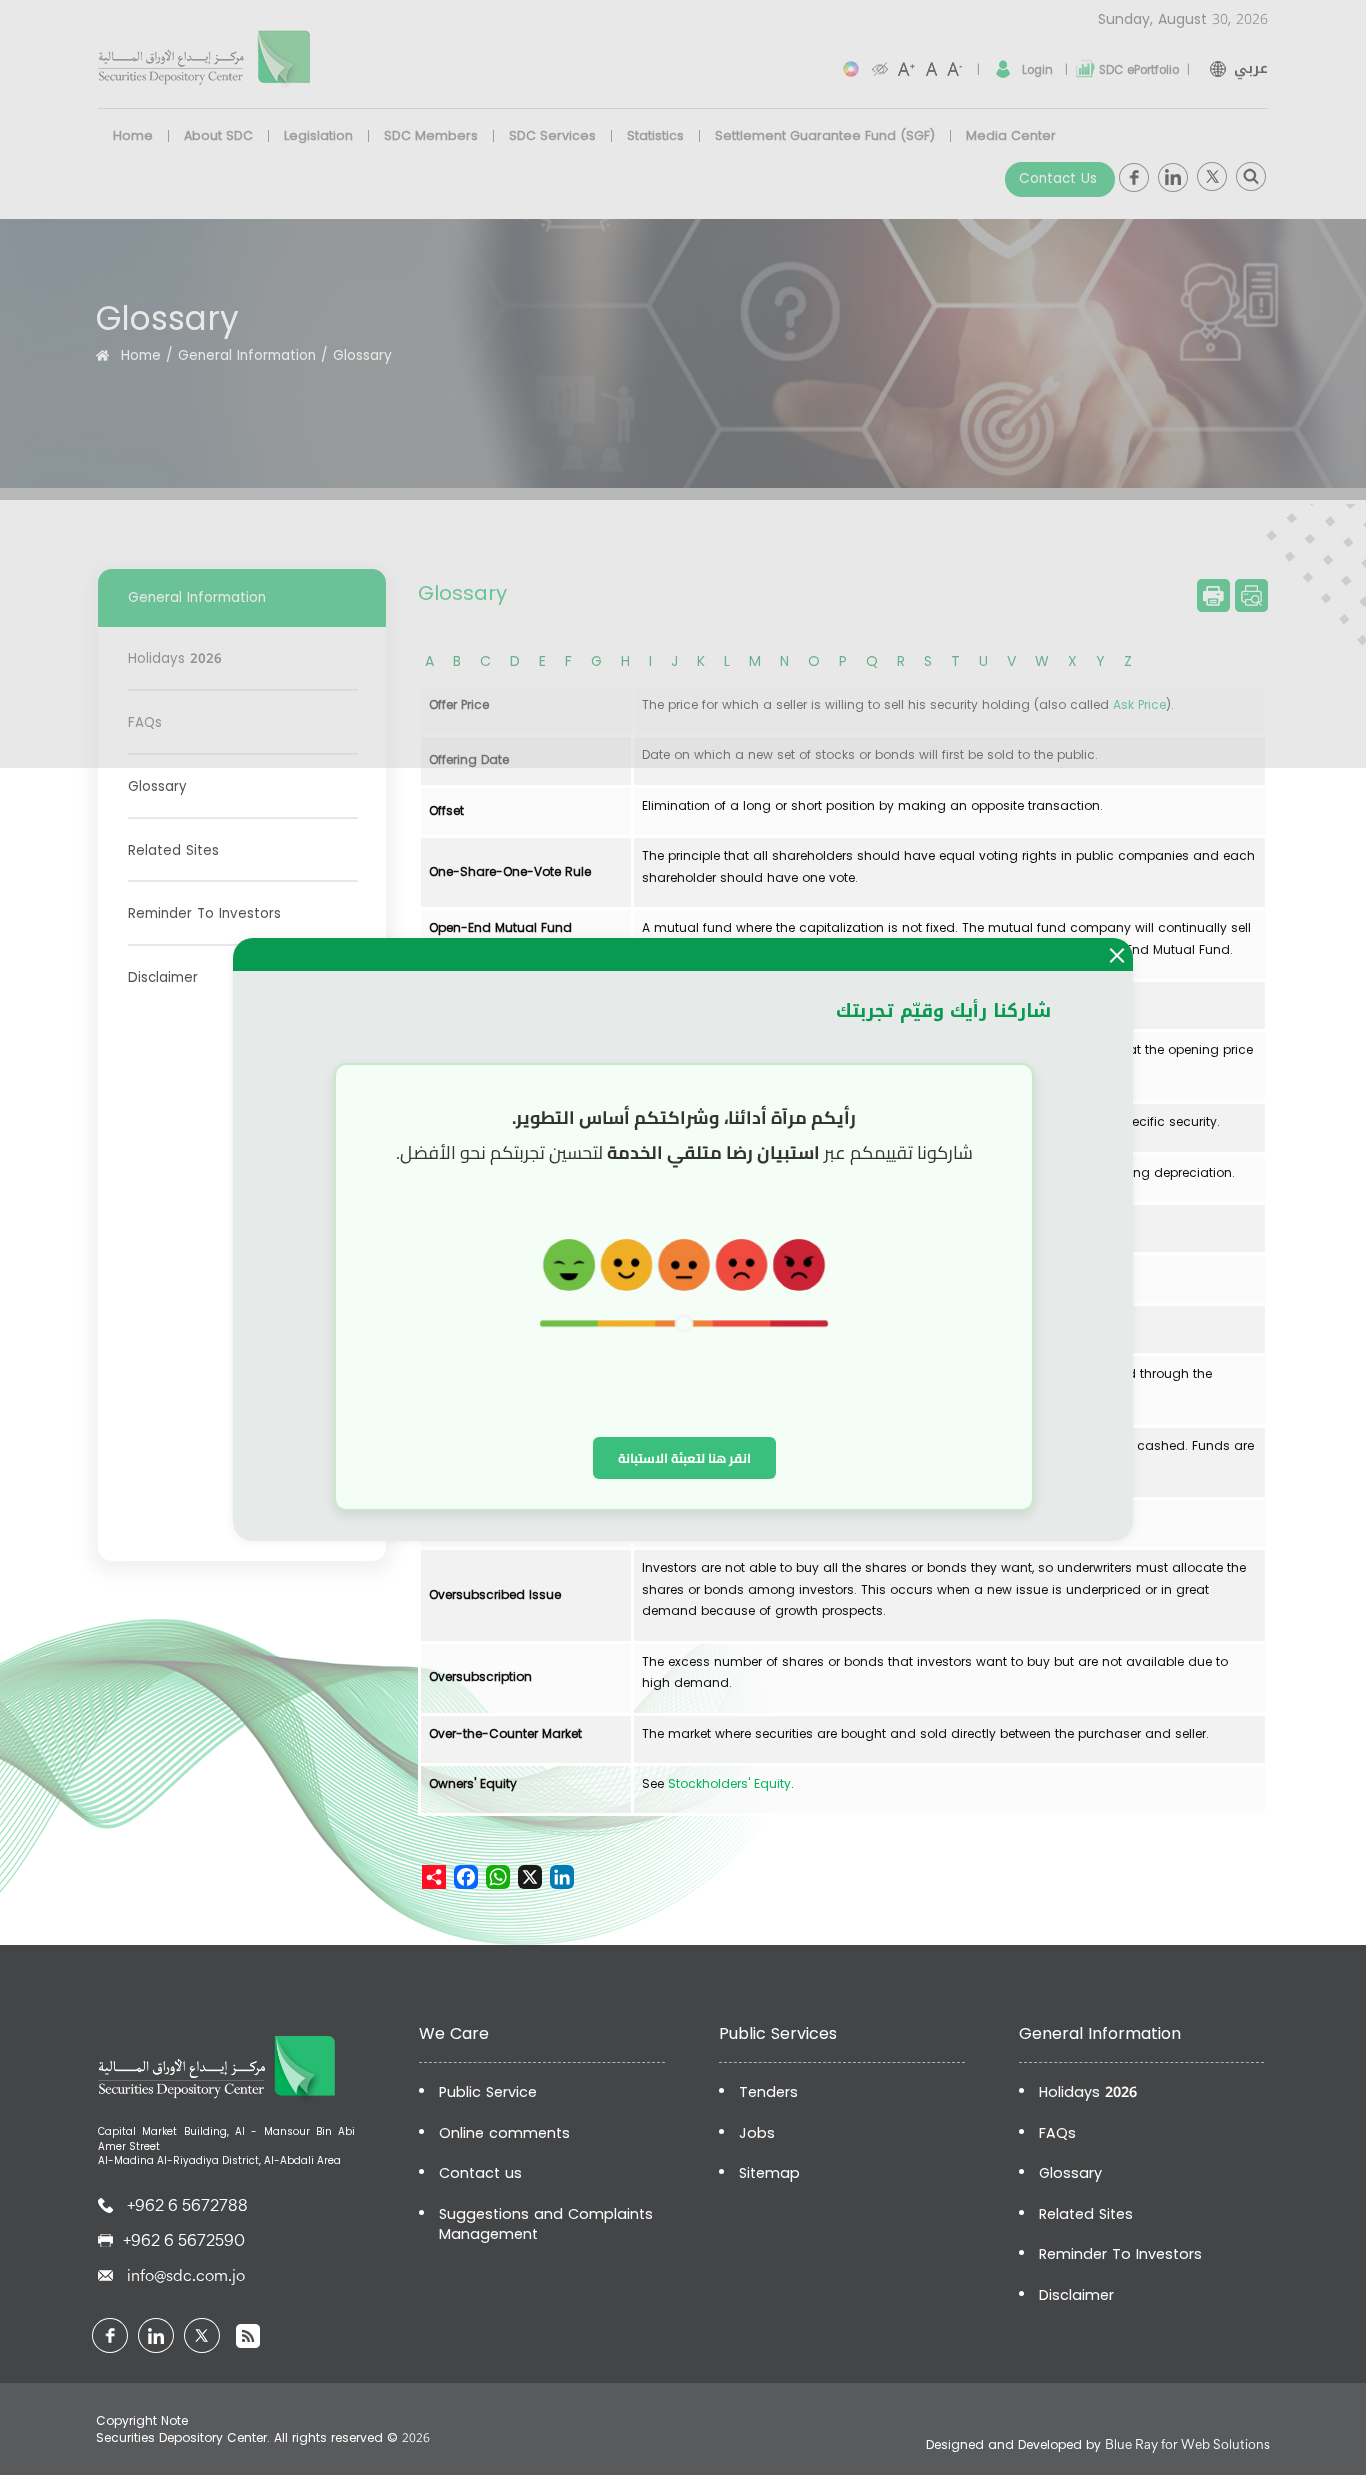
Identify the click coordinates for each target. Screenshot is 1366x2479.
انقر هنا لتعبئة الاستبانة (684, 1458)
